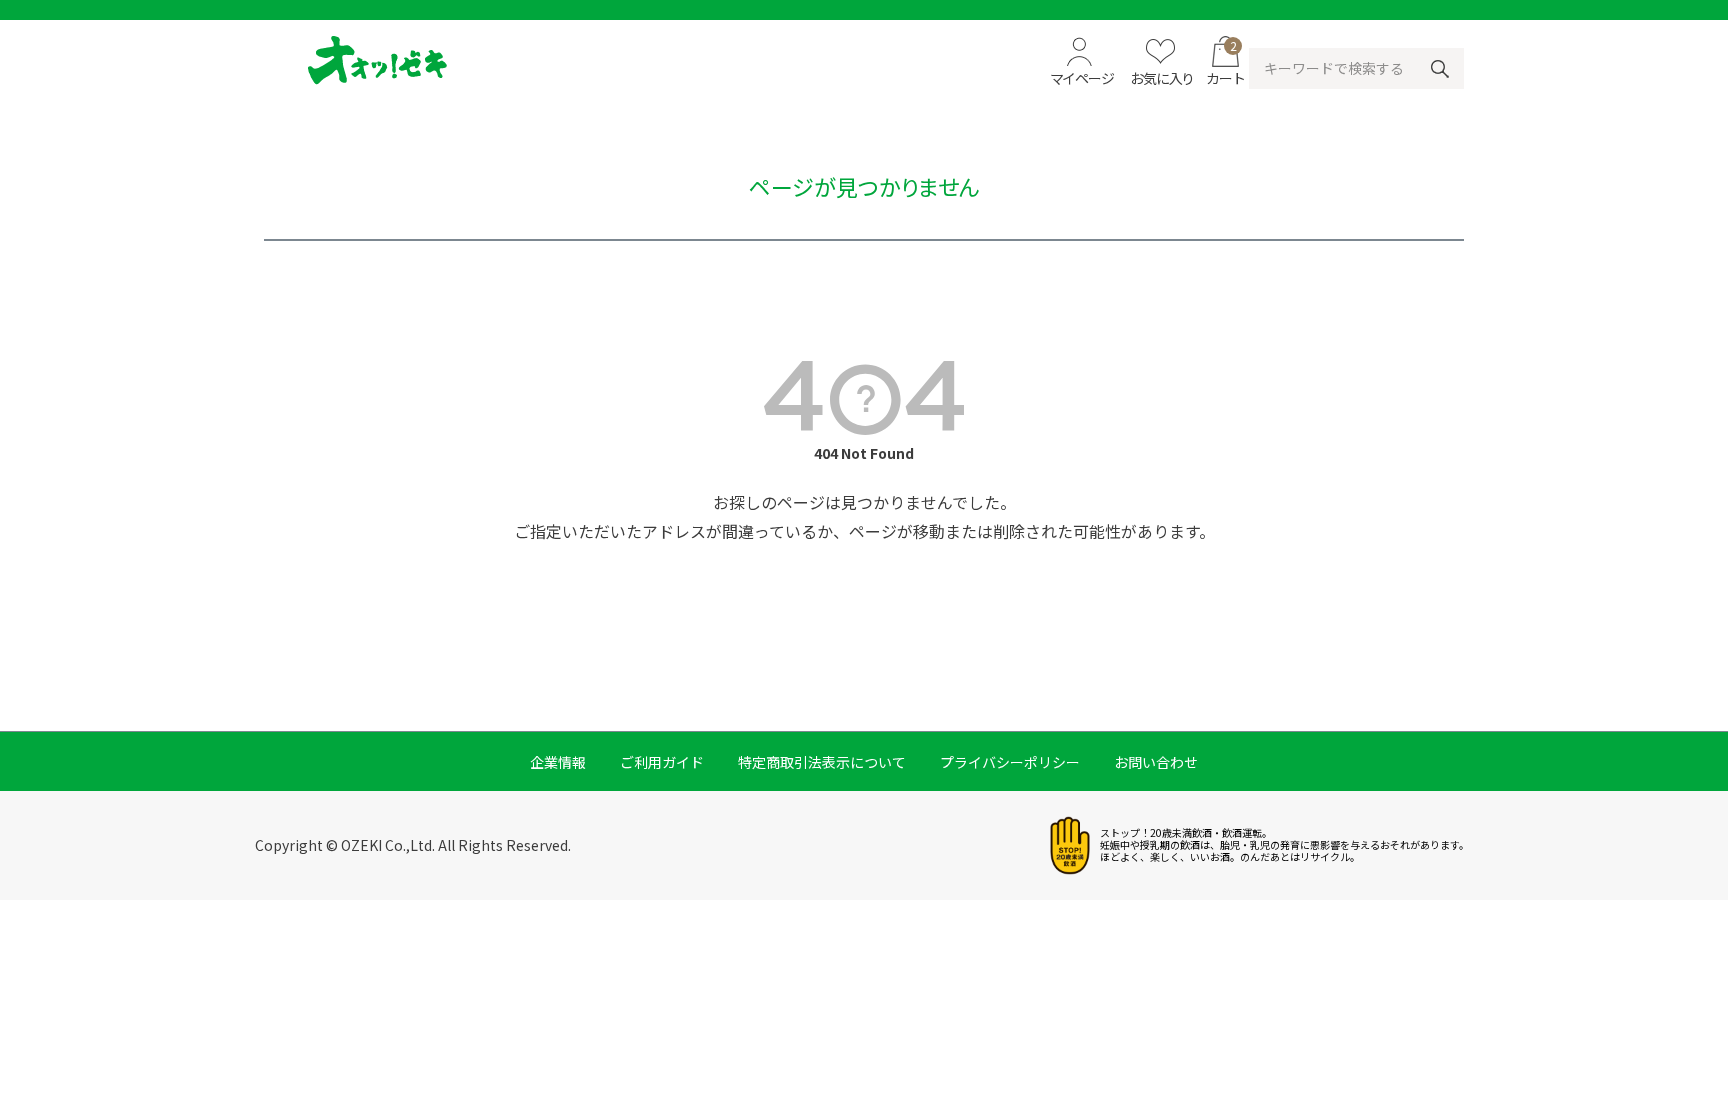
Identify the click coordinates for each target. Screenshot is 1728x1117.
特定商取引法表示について (822, 762)
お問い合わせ (1156, 762)
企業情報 (558, 762)
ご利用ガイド (662, 762)
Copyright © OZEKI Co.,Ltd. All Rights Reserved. (413, 845)
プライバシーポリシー (1010, 762)
